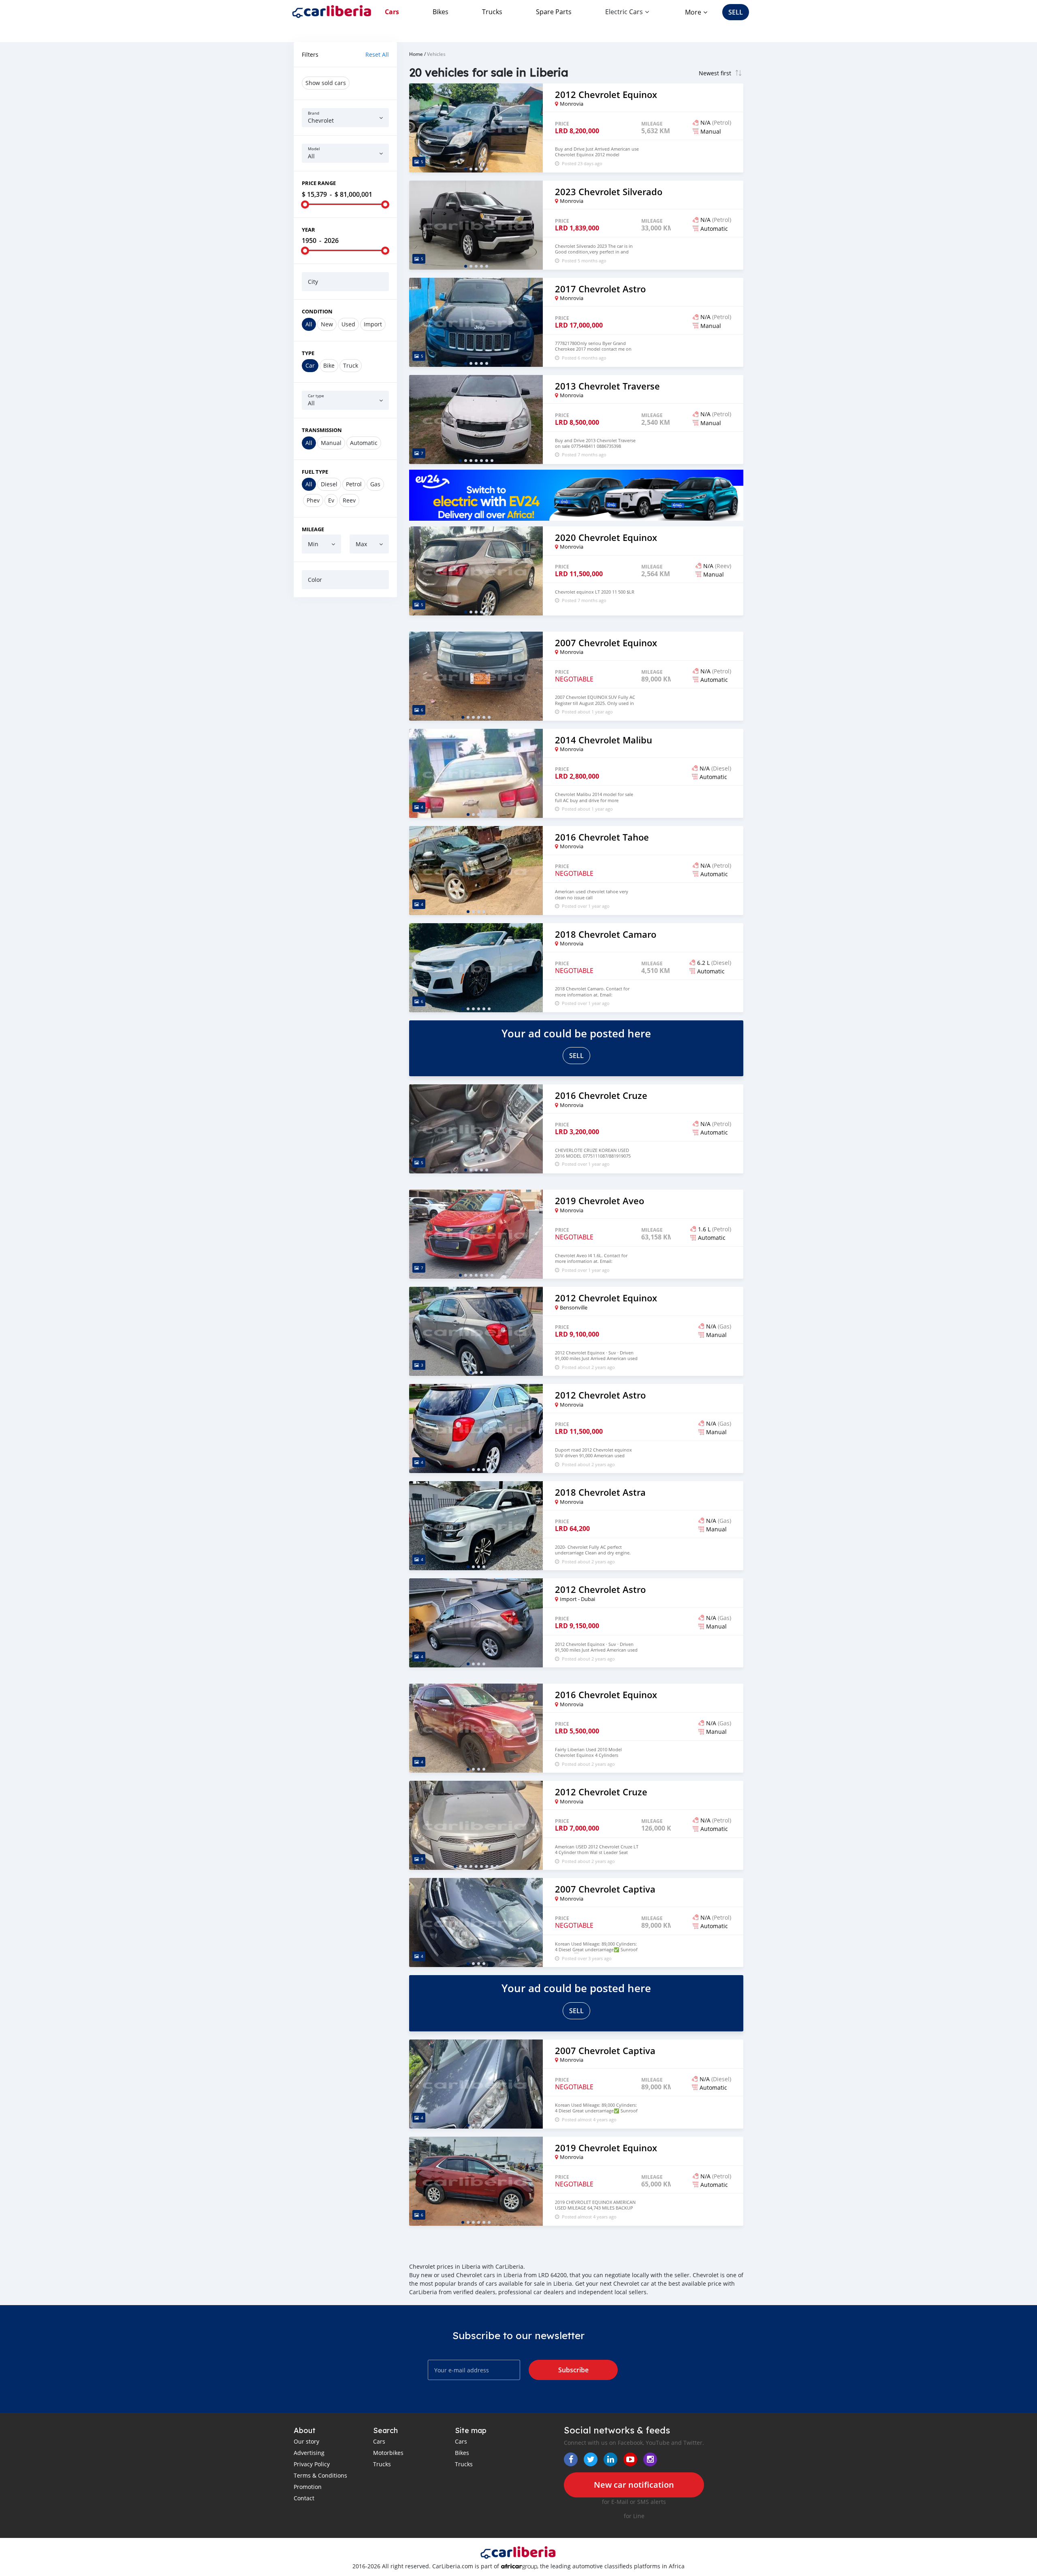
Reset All (377, 54)
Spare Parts (554, 12)
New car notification (634, 2485)
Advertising (309, 2453)
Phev (313, 500)
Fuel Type (315, 472)
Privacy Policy (312, 2464)
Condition (317, 311)
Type (308, 353)
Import (373, 324)
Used (348, 324)
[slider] (305, 204)
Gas (375, 484)
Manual (331, 443)
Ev (331, 500)
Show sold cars (326, 83)
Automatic (364, 443)
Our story (306, 2441)
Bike (329, 365)
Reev (349, 500)
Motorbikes (388, 2453)
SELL (736, 12)
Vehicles (436, 54)
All (309, 324)
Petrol (354, 484)
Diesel (329, 484)
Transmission (322, 430)
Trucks (492, 12)
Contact (304, 2498)
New (327, 324)
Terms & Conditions (320, 2475)
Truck (351, 365)
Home (416, 54)
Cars (392, 12)
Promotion (308, 2487)
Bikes (441, 12)
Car (310, 365)
